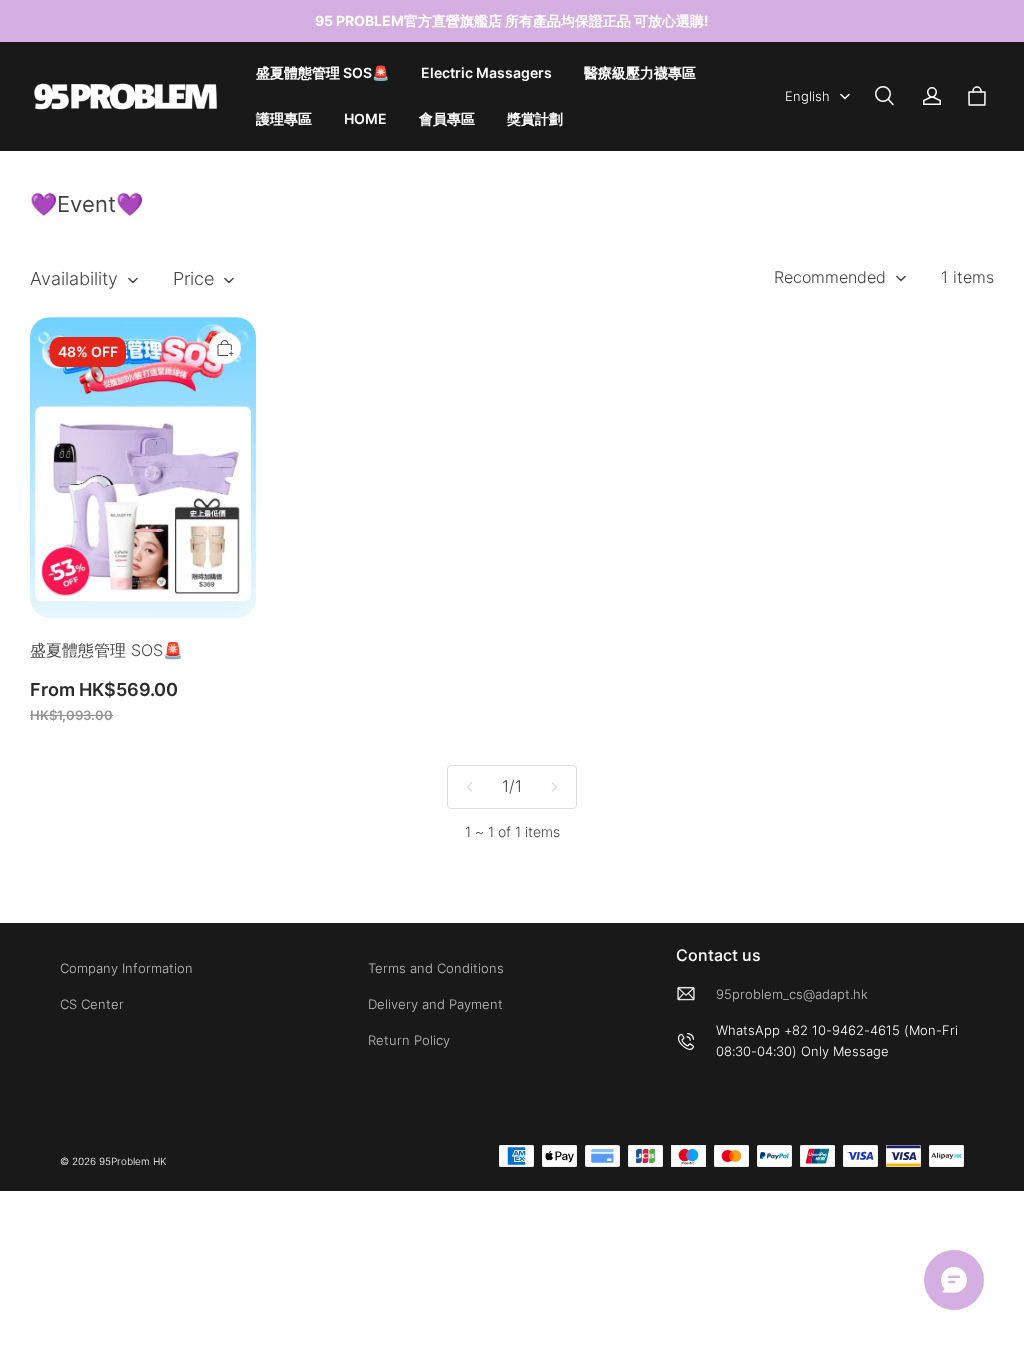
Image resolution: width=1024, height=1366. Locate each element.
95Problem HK (132, 1161)
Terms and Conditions (436, 968)
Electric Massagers (486, 72)
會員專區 (447, 118)
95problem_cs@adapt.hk (792, 994)
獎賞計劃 (535, 118)
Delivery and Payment (435, 1004)
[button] (884, 96)
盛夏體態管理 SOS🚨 (322, 72)
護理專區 (284, 118)
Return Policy (409, 1040)
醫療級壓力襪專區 (640, 72)
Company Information (126, 968)
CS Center (92, 1004)
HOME (365, 118)
